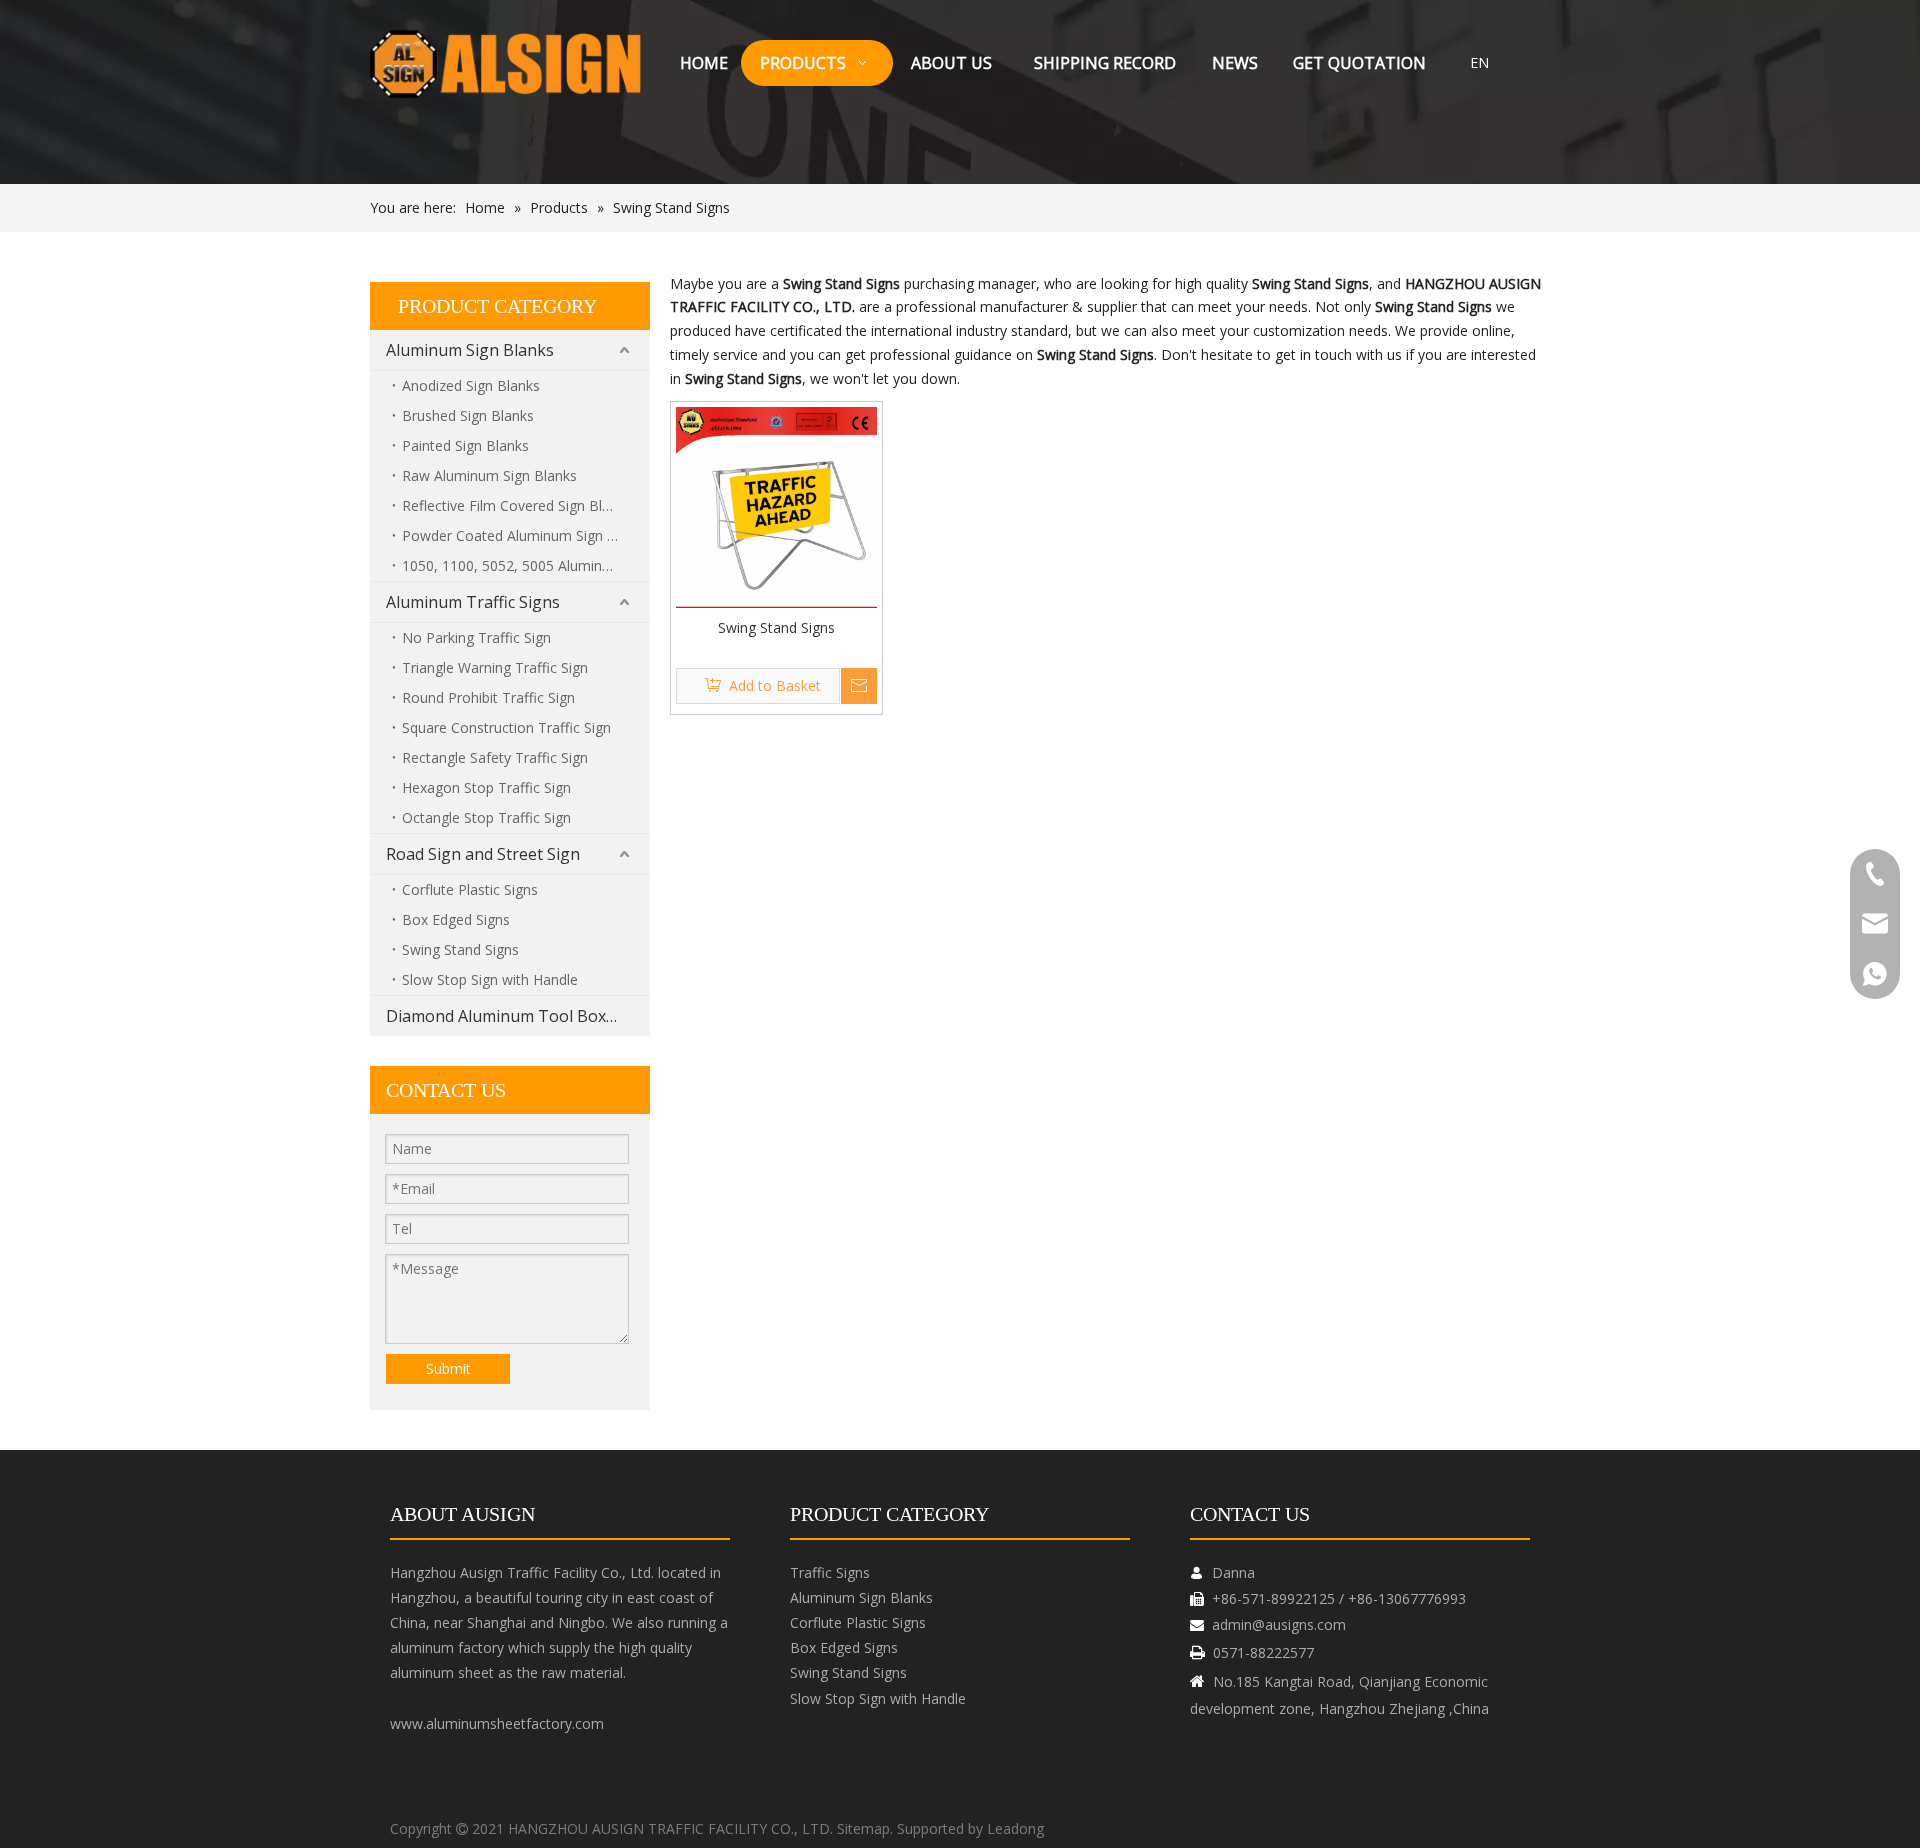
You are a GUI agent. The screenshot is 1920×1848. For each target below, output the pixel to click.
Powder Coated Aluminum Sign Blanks (526, 535)
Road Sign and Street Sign (483, 854)
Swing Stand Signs (460, 949)
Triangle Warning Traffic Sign (495, 667)
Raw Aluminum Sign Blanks (489, 475)
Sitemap (863, 1828)
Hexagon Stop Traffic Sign (486, 787)
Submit (448, 1368)
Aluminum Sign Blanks (470, 350)
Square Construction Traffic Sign (506, 727)
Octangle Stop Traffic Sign (486, 817)
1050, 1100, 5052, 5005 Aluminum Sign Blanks (526, 565)
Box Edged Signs (456, 919)
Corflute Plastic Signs (470, 889)
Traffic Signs (830, 1572)
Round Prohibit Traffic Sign (488, 697)
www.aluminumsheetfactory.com (497, 1723)
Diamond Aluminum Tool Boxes (504, 1016)
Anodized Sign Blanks (471, 385)
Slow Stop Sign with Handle (490, 979)
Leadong (1015, 1828)
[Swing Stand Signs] (776, 505)
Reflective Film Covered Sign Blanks (517, 505)
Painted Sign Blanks (465, 445)
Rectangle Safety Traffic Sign (495, 757)
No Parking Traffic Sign (476, 637)
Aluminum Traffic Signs (473, 602)
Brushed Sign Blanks (468, 415)
